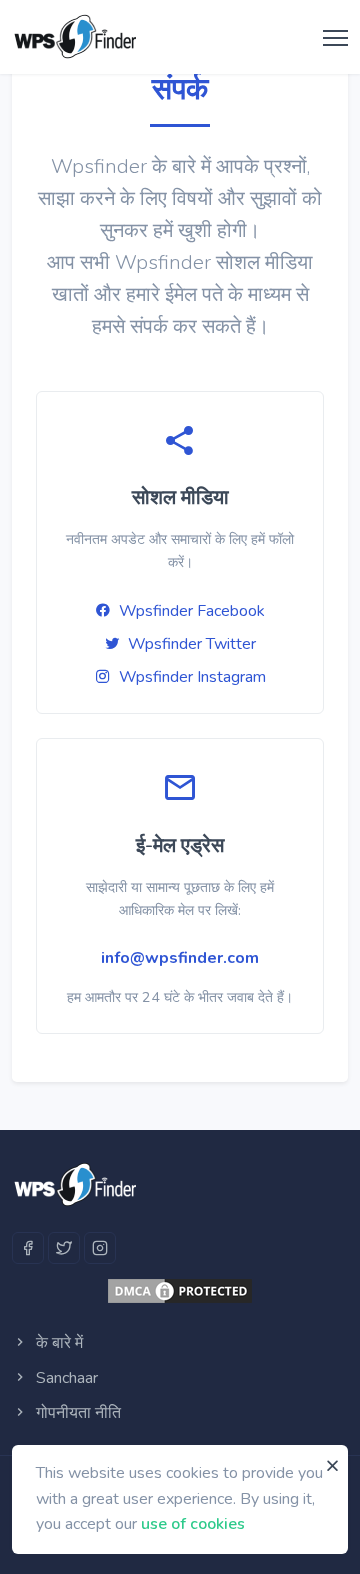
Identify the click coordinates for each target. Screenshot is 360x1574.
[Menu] (330, 39)
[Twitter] (64, 1248)
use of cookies (193, 1524)
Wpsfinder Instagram (192, 677)
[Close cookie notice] (332, 1466)
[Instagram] (100, 1248)
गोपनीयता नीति (76, 1413)
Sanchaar (65, 1378)
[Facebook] (28, 1248)
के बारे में (57, 1343)
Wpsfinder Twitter (192, 644)
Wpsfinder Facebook (192, 611)
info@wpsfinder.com (180, 958)
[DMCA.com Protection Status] (180, 1291)
